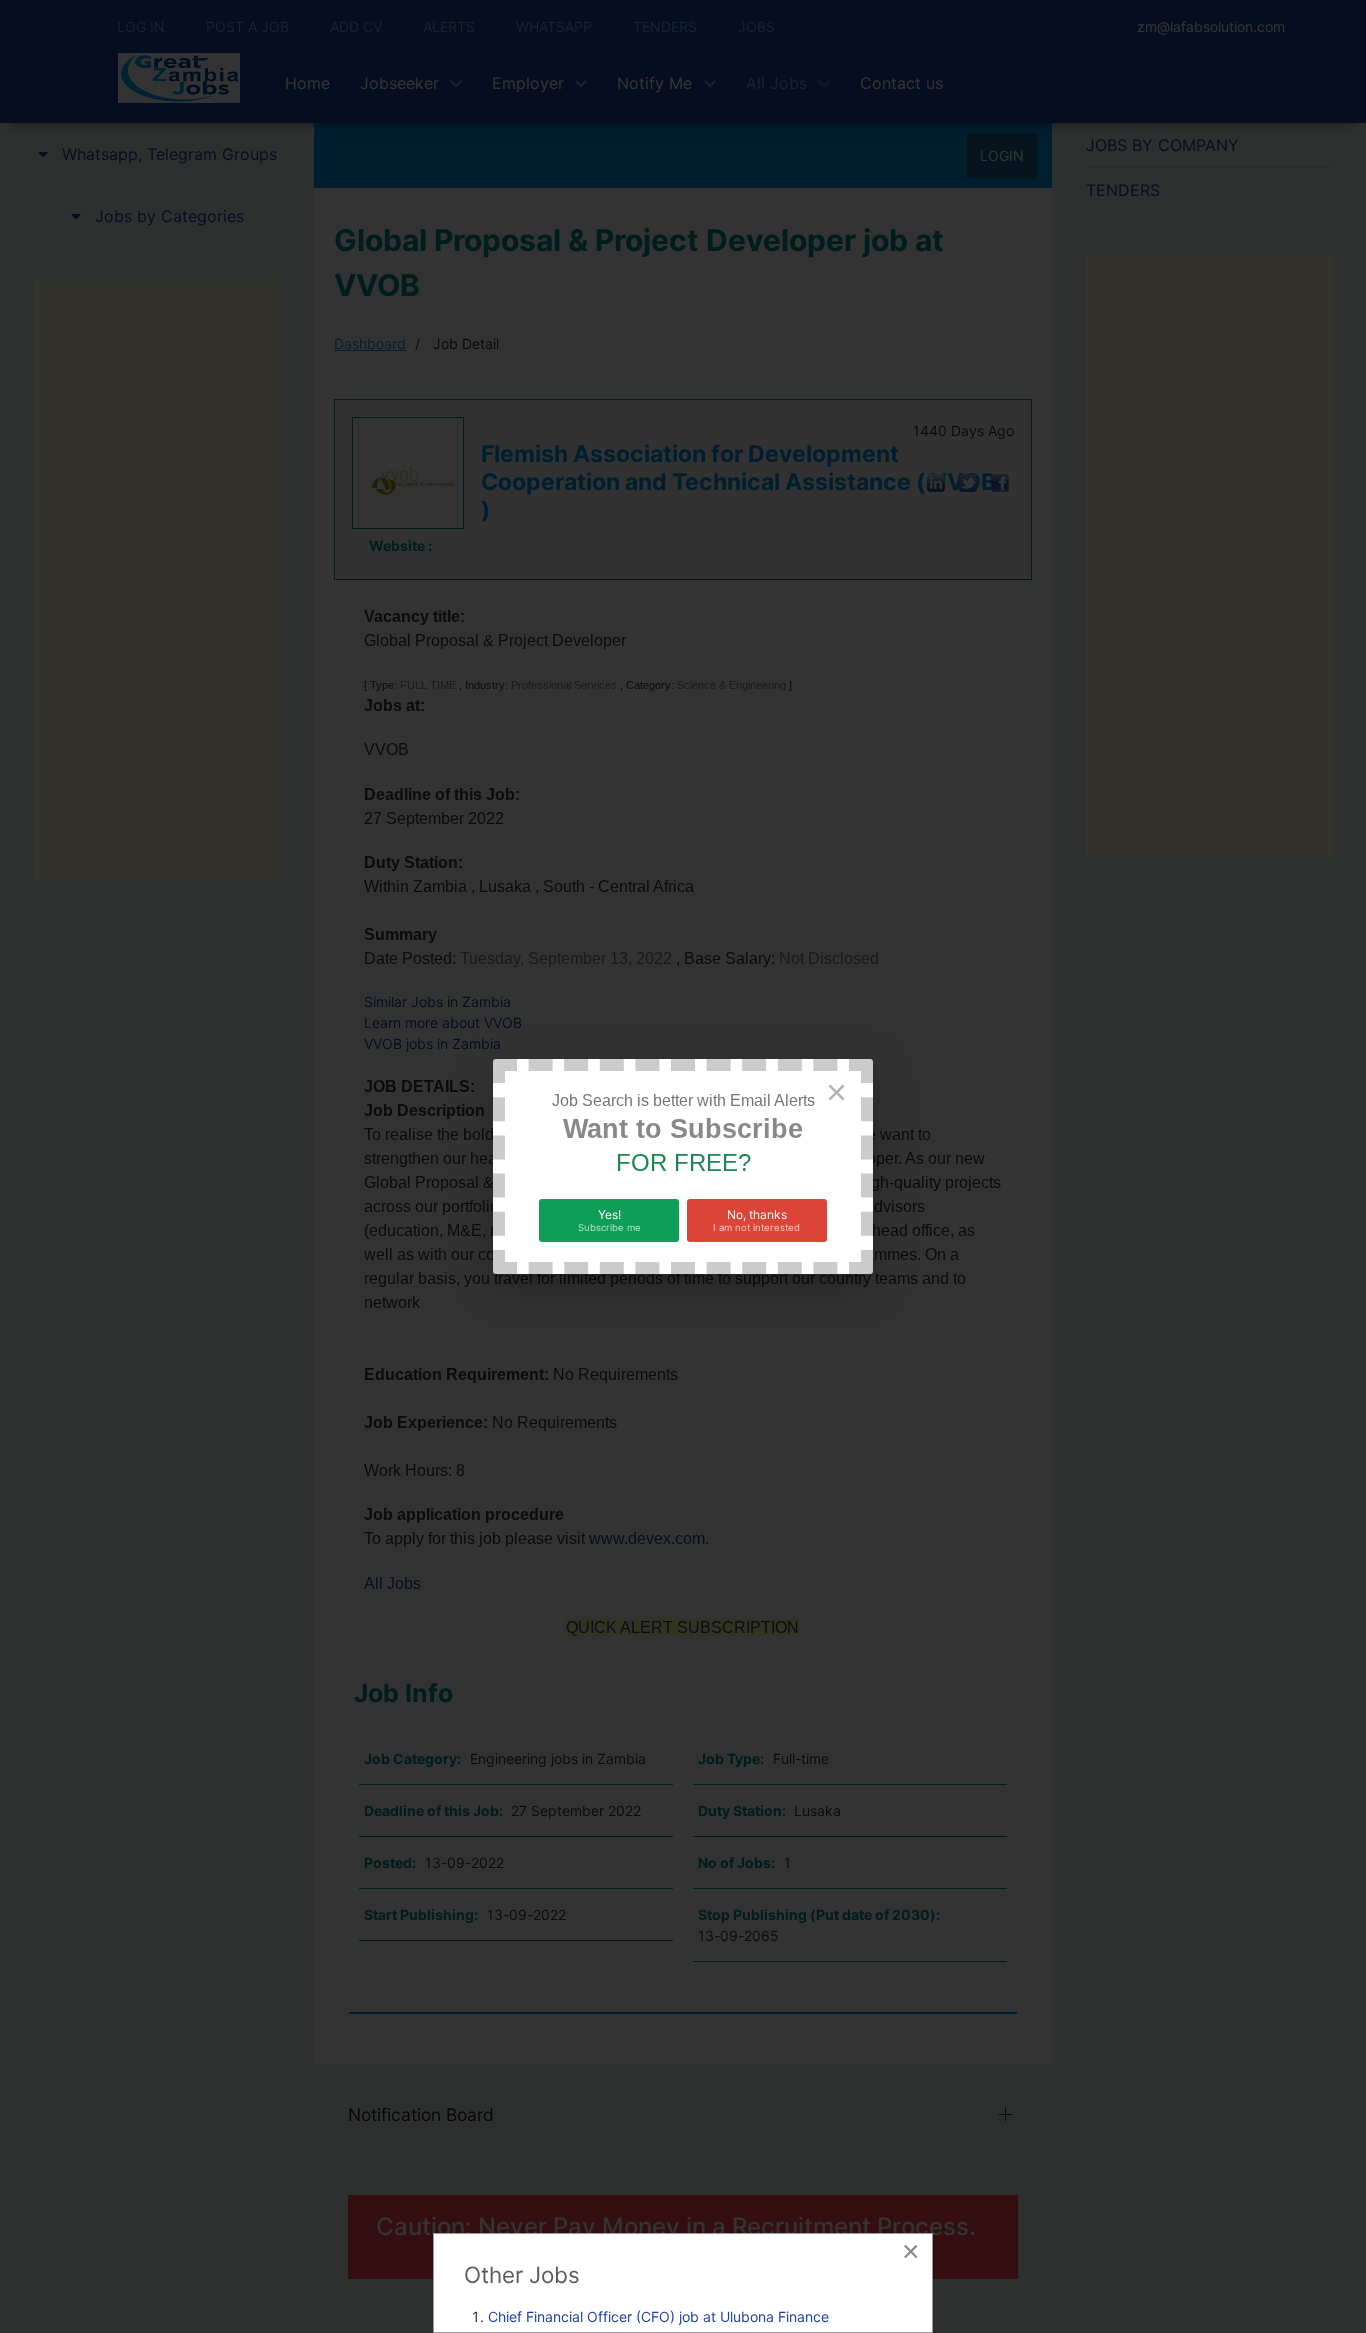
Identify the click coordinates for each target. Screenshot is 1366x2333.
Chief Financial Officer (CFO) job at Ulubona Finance (658, 2316)
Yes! (609, 1220)
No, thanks (756, 1220)
